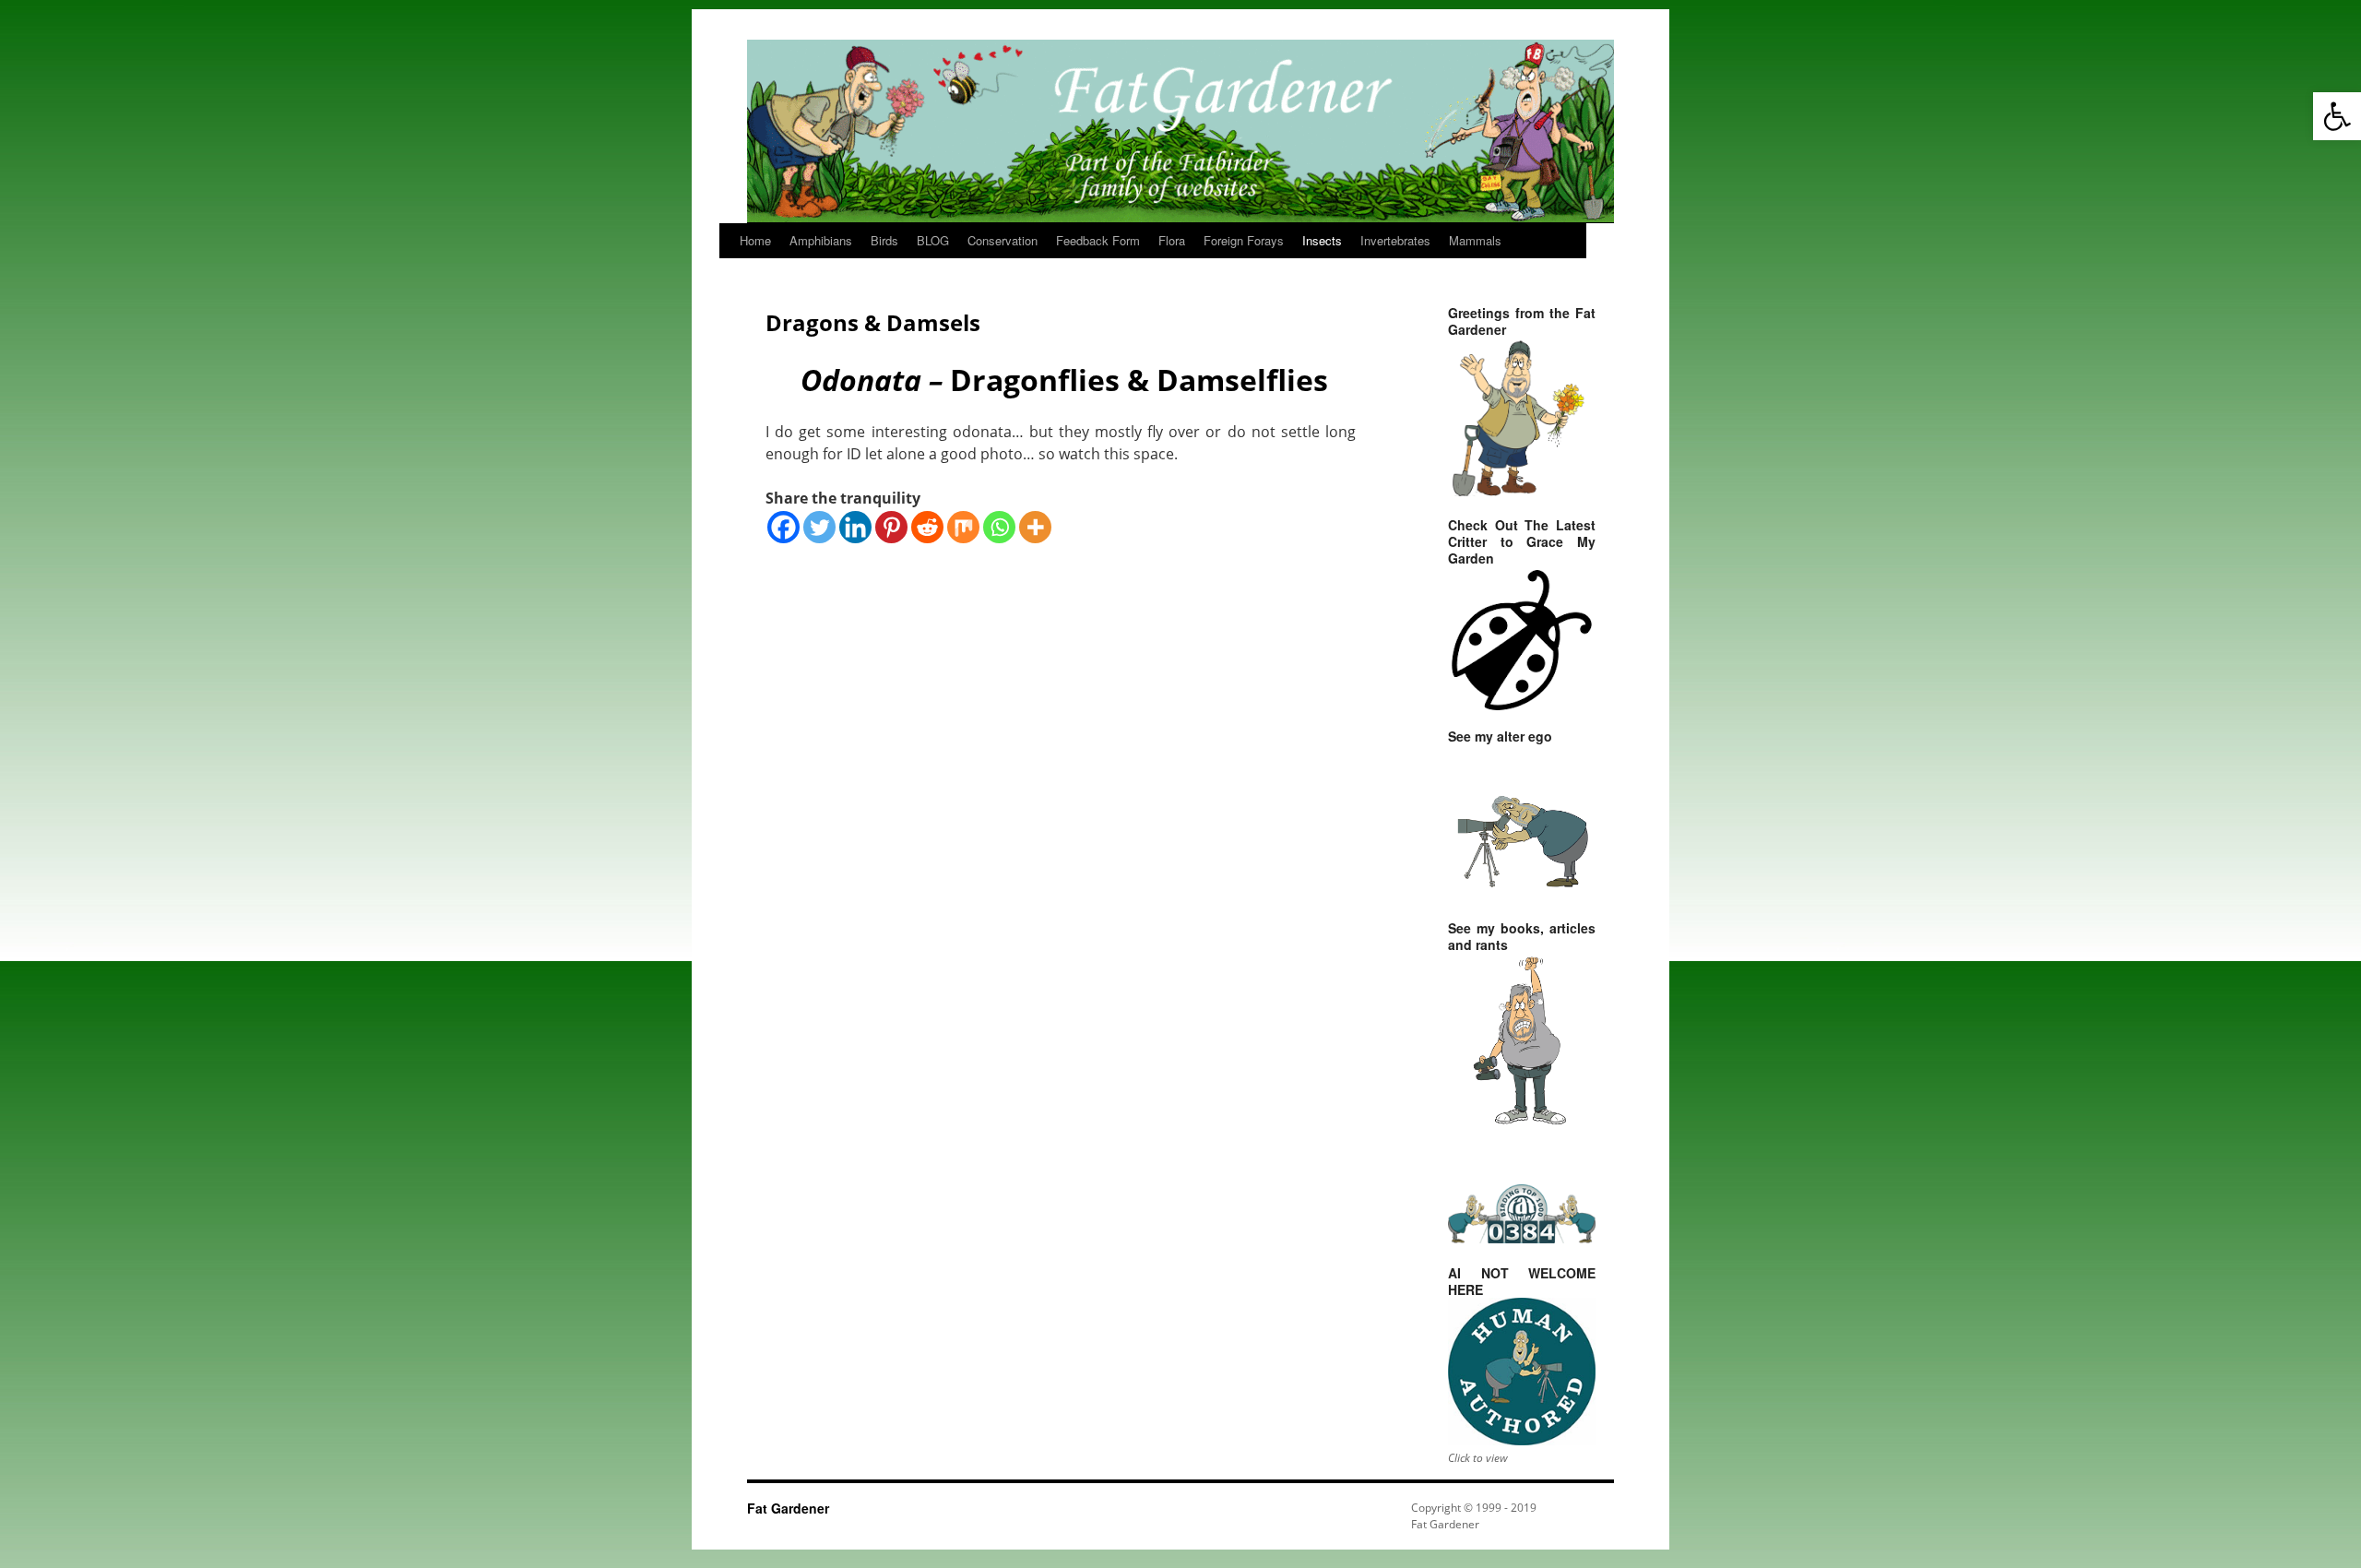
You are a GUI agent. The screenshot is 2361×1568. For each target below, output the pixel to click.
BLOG (933, 240)
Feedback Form (1098, 240)
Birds (884, 240)
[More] (1035, 527)
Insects (1322, 240)
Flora (1172, 240)
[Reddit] (927, 527)
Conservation (1003, 240)
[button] (2337, 116)
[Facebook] (783, 527)
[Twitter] (819, 527)
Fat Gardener (788, 1508)
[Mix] (963, 527)
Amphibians (821, 240)
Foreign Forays (1244, 240)
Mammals (1475, 240)
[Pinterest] (891, 527)
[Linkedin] (855, 527)
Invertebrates (1395, 240)
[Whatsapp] (999, 527)
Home (755, 240)
